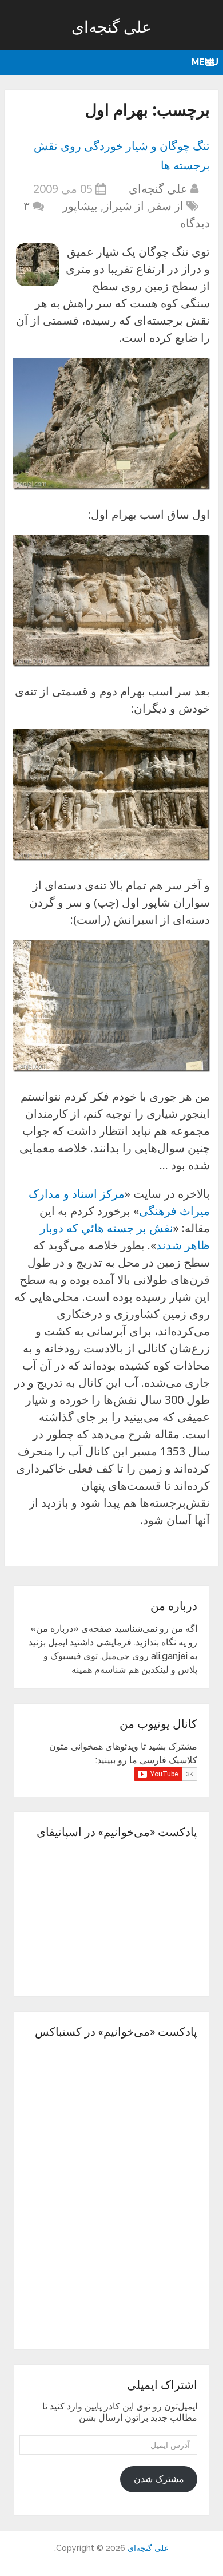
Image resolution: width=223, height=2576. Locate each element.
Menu (205, 62)
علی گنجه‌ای (111, 27)
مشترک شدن (159, 2479)
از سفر (167, 206)
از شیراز (124, 206)
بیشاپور (80, 206)
